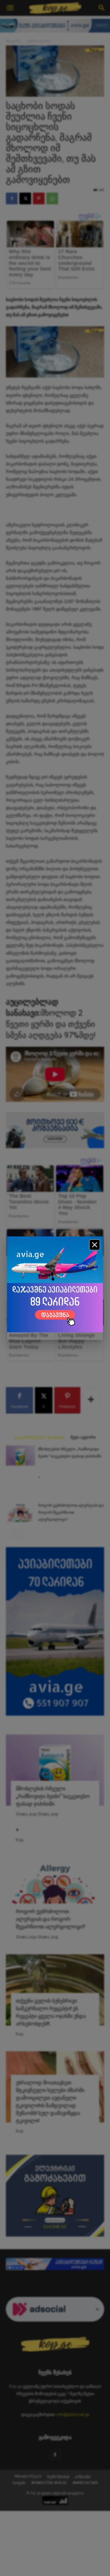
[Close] (95, 1245)
